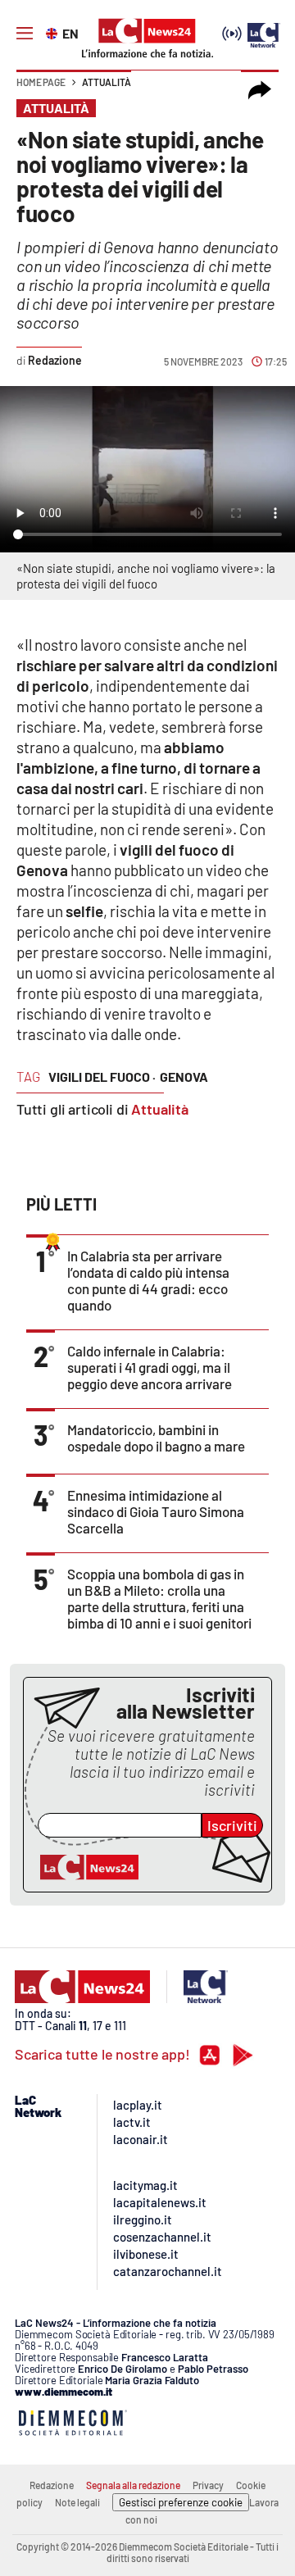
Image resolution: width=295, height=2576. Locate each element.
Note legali (77, 2502)
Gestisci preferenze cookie (181, 2502)
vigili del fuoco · (102, 1077)
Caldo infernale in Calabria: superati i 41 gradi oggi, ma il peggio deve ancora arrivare (150, 1367)
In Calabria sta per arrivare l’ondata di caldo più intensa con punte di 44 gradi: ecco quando (148, 1280)
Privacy (208, 2485)
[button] (260, 90)
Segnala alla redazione (133, 2485)
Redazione (52, 2485)
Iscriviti (232, 1825)
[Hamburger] (25, 34)
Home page (41, 82)
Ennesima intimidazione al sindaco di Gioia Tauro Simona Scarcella (156, 1511)
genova (184, 1077)
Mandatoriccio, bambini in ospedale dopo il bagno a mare (156, 1438)
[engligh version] (54, 32)
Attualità (107, 82)
